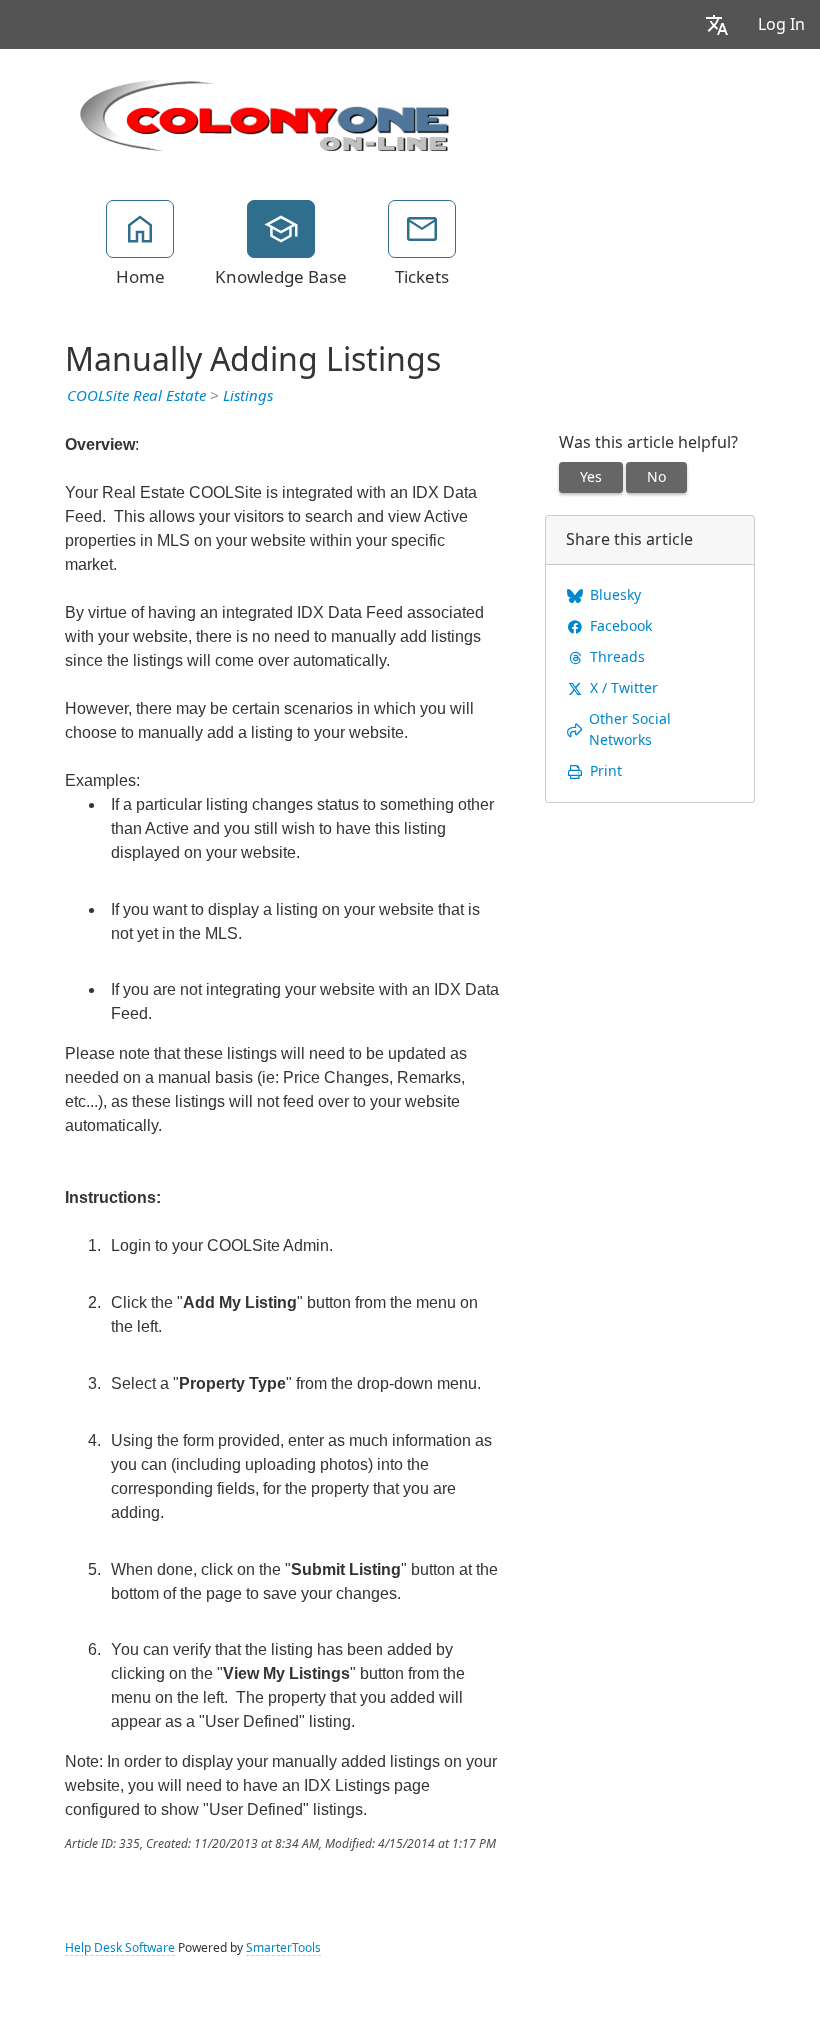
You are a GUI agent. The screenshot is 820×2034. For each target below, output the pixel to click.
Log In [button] (781, 24)
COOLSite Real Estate (136, 396)
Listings (248, 396)
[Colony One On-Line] (265, 113)
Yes (591, 477)
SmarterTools (283, 1948)
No (656, 477)
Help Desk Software (120, 1948)
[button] (717, 24)
